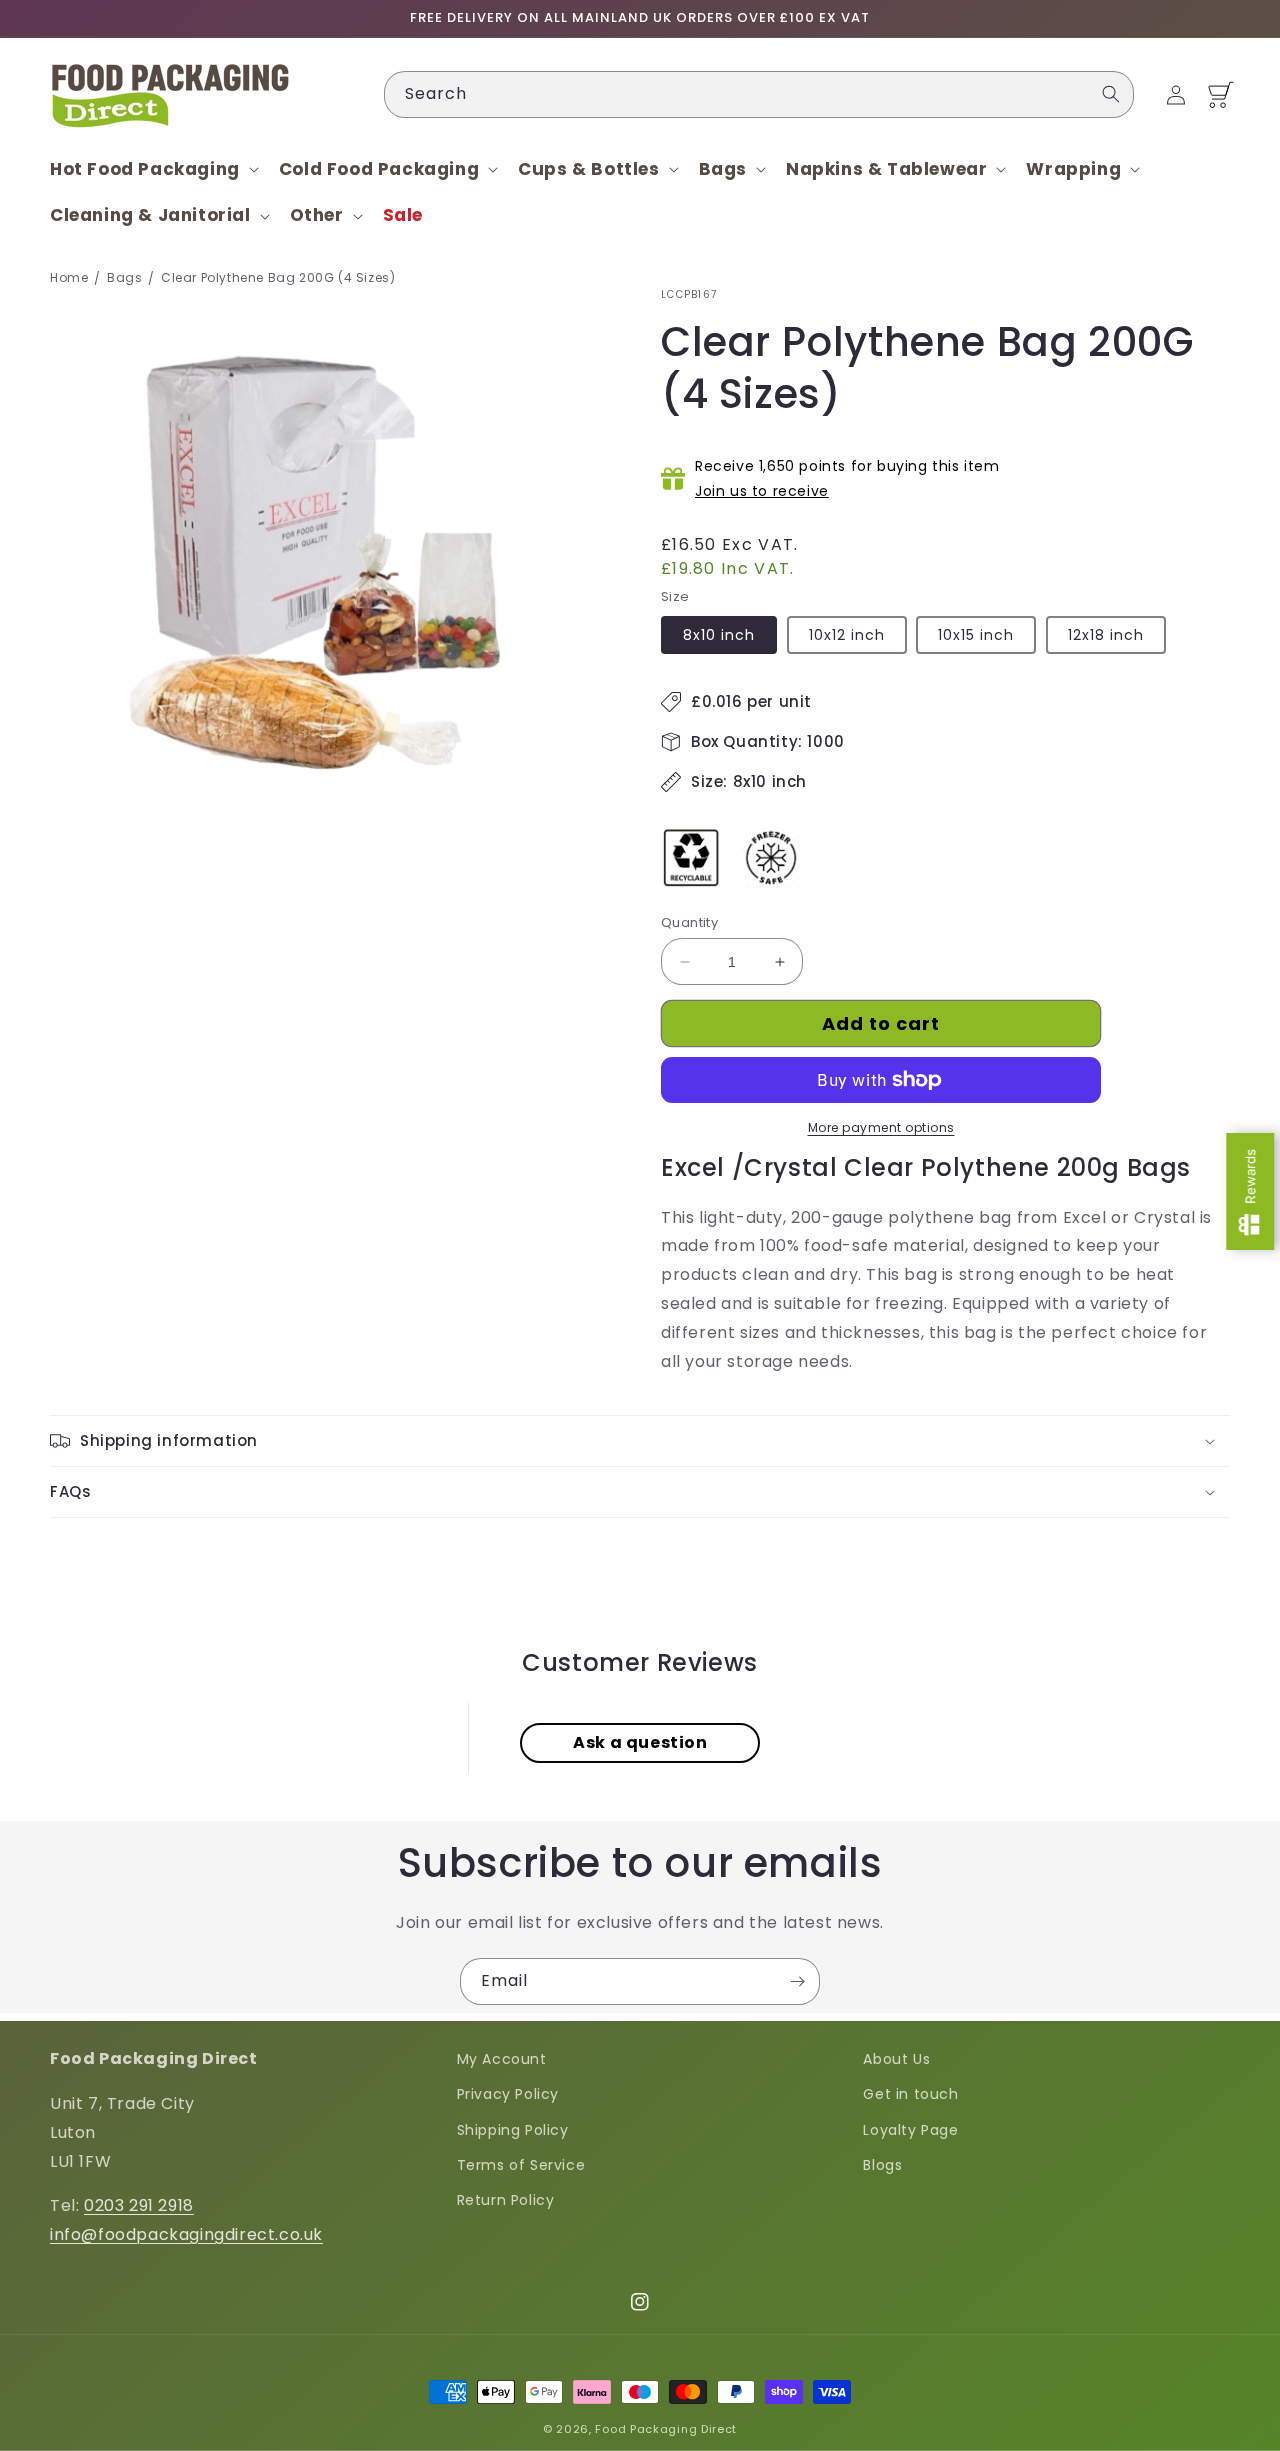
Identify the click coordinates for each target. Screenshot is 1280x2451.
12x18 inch (1106, 635)
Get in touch (910, 2094)
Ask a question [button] (640, 1742)
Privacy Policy (508, 2094)
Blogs (882, 2165)
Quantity (689, 922)
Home (69, 277)
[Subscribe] (797, 1981)
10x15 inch (976, 635)
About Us (896, 2059)
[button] (152, 169)
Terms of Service (521, 2165)
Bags (124, 277)
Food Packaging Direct (666, 2429)
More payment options (881, 1127)
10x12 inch (847, 635)
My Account (502, 2059)
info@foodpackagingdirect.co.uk (186, 2234)
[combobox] (759, 94)
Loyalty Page (910, 2130)
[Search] (1111, 94)
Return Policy (506, 2200)
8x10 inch (719, 635)
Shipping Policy (513, 2130)
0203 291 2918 (139, 2205)
